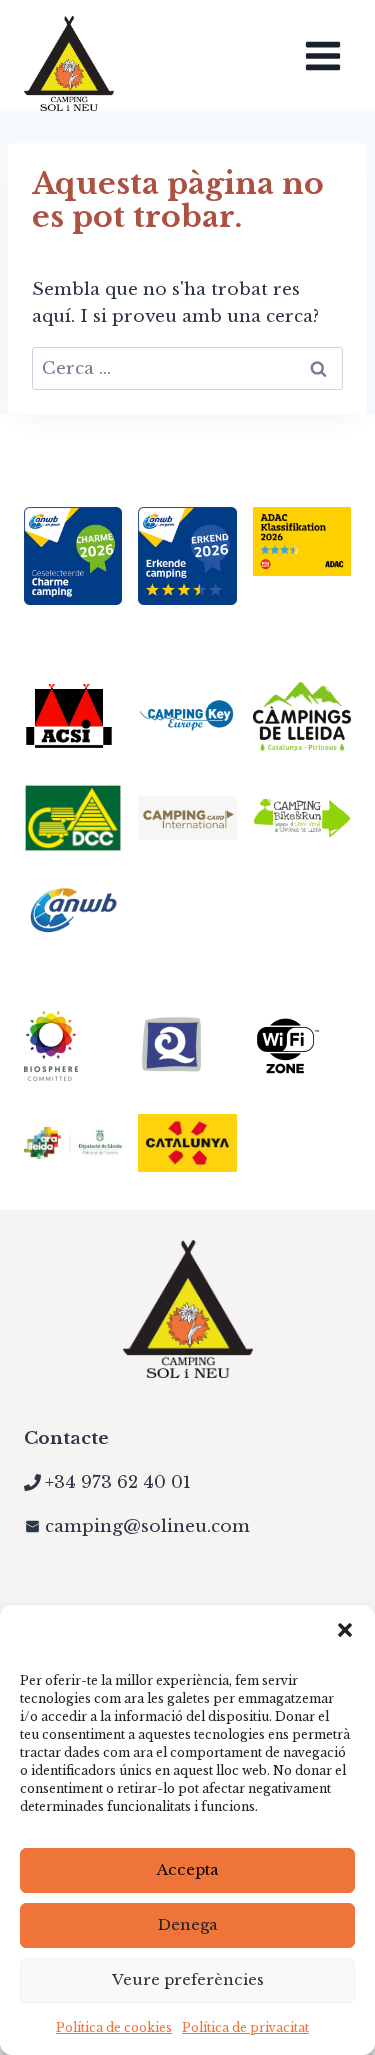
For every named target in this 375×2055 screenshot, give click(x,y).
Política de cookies (114, 2027)
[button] (345, 1630)
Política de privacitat (245, 2027)
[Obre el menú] (322, 55)
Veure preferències (188, 1979)
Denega (188, 1924)
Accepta (188, 1869)
